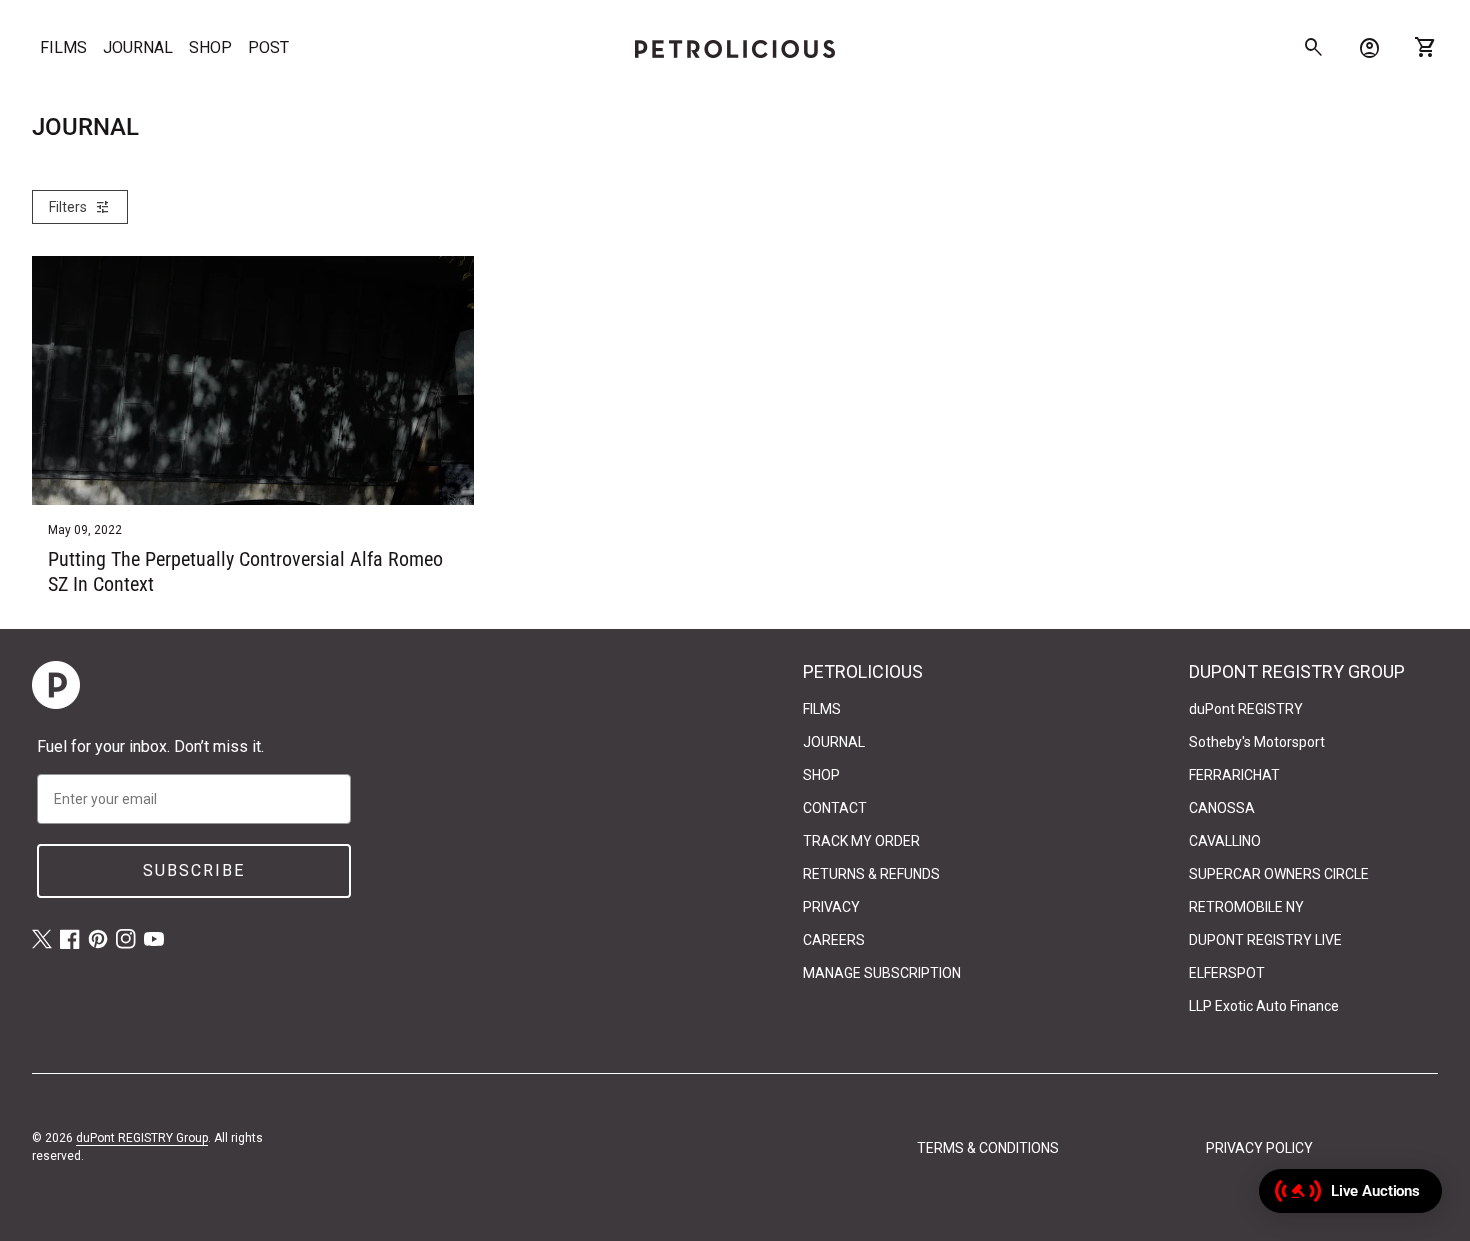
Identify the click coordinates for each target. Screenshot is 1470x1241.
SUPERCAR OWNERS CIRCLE (1279, 874)
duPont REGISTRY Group (142, 1138)
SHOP (210, 47)
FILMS (63, 47)
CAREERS (834, 940)
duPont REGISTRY (1246, 709)
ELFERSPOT (1227, 973)
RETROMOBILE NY (1246, 907)
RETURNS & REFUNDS (871, 874)
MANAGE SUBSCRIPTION (882, 973)
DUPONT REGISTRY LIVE (1265, 940)
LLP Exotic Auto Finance (1264, 1006)
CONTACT (835, 808)
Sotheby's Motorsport (1257, 742)
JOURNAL (138, 47)
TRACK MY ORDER (861, 841)
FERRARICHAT (1234, 775)
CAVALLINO (1225, 841)
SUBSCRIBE (194, 870)
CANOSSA (1222, 808)
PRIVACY (831, 907)
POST (268, 47)
